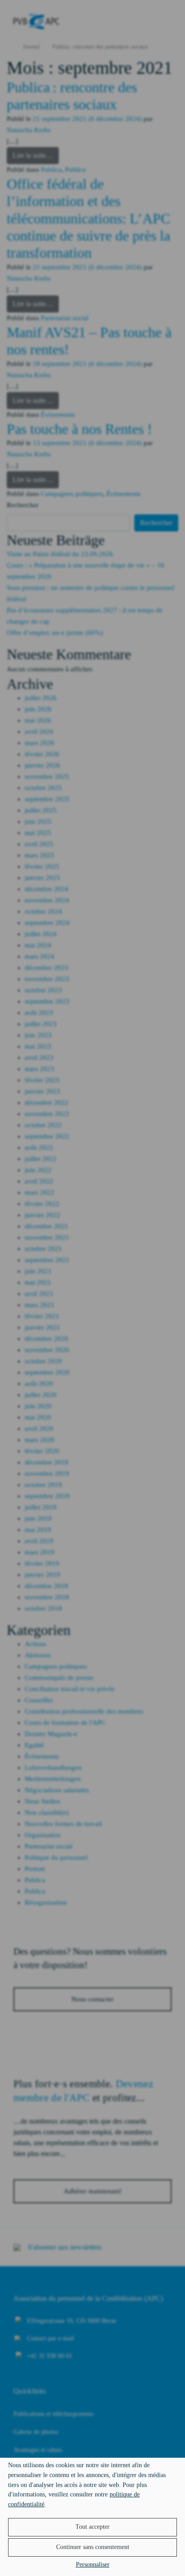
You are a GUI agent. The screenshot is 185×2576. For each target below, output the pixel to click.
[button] (92, 2547)
